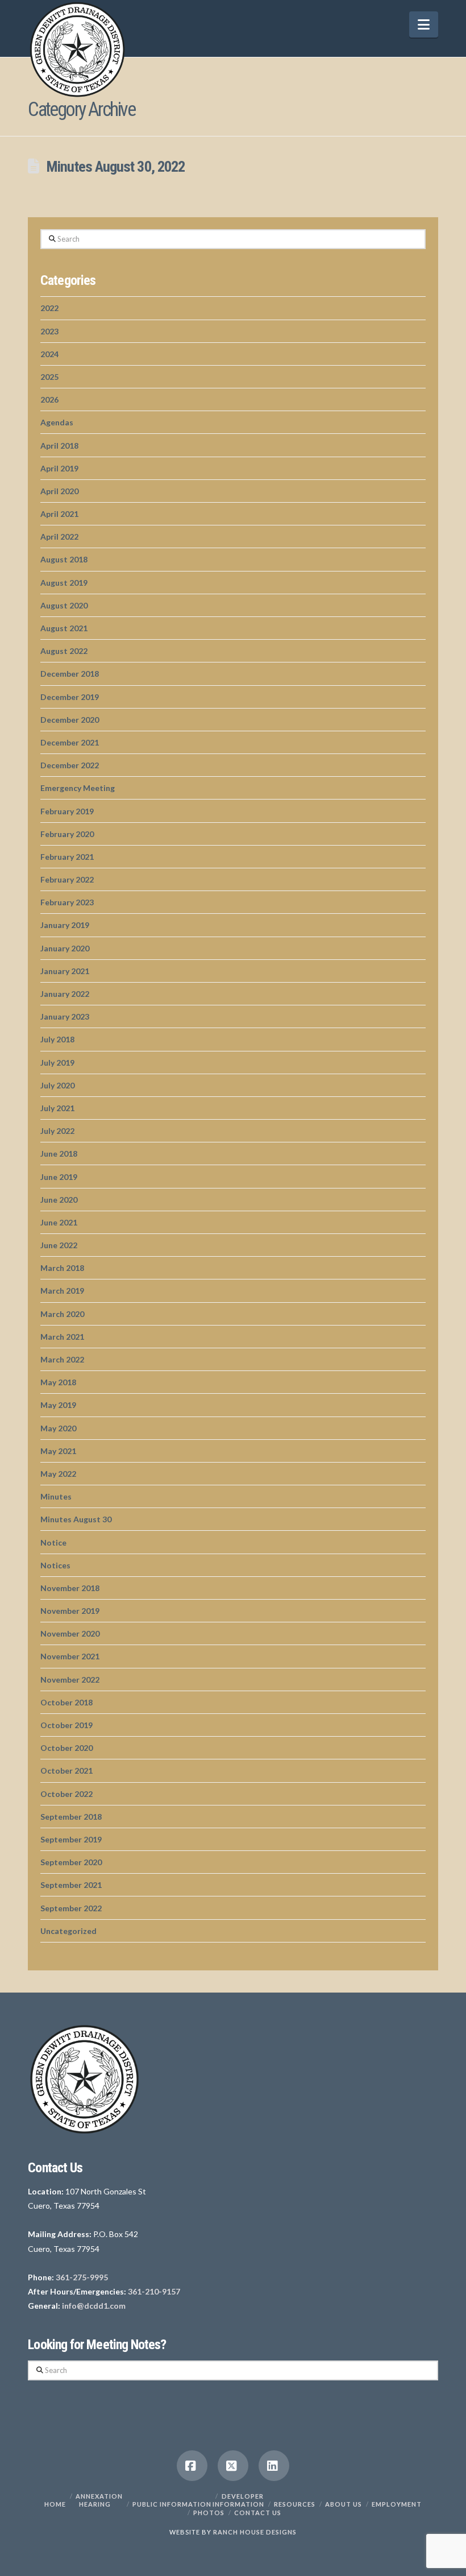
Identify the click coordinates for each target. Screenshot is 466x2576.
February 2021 (67, 857)
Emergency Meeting (78, 788)
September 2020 (71, 1862)
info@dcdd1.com (94, 2306)
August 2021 (64, 628)
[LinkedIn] (274, 2466)
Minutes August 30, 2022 (115, 167)
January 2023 (65, 1016)
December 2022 (70, 765)
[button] (424, 24)
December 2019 (70, 697)
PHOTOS (209, 2513)
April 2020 (59, 491)
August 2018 (64, 559)
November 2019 (70, 1611)
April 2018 (59, 446)
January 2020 (65, 948)
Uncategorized (68, 1931)
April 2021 (59, 514)
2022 (49, 308)
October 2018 (66, 1702)
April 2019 (59, 468)
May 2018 (58, 1382)
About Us (344, 2504)
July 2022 (57, 1131)
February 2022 (67, 879)
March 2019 (62, 1291)
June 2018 (59, 1154)
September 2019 (71, 1839)
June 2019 (59, 1177)
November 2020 (70, 1633)
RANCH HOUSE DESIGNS (255, 2532)
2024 (49, 354)
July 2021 (57, 1108)
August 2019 (64, 583)
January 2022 (65, 994)
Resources (295, 2504)
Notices (55, 1565)
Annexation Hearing (99, 2500)
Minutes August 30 (76, 1519)
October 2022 (66, 1794)
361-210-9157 (154, 2291)
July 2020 (57, 1085)
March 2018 (62, 1268)
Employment (397, 2504)
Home (55, 2504)
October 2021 (66, 1771)
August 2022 (64, 651)
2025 (49, 377)
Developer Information (238, 2500)
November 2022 (70, 1680)
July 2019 (57, 1063)
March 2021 (62, 1337)
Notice (53, 1542)
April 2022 (59, 537)
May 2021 (58, 1451)
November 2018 (70, 1588)
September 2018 (71, 1817)
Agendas (57, 422)
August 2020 (64, 605)
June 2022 (59, 1245)
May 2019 (58, 1405)
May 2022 (58, 1474)
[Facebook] (192, 2466)
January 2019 (65, 925)
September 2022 (71, 1908)
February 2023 (67, 902)
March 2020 (62, 1314)
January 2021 (65, 971)
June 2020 (59, 1200)
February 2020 (67, 834)
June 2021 (59, 1222)
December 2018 (70, 674)
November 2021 (70, 1656)
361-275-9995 (82, 2277)
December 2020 (70, 720)
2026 (49, 399)
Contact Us (258, 2513)
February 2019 (67, 811)
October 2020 (66, 1748)
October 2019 (66, 1725)
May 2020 (58, 1428)
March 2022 (62, 1359)
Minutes (56, 1496)
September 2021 (71, 1885)
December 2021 (70, 742)
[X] (233, 2466)
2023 (49, 331)
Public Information (172, 2504)
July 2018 (57, 1039)
